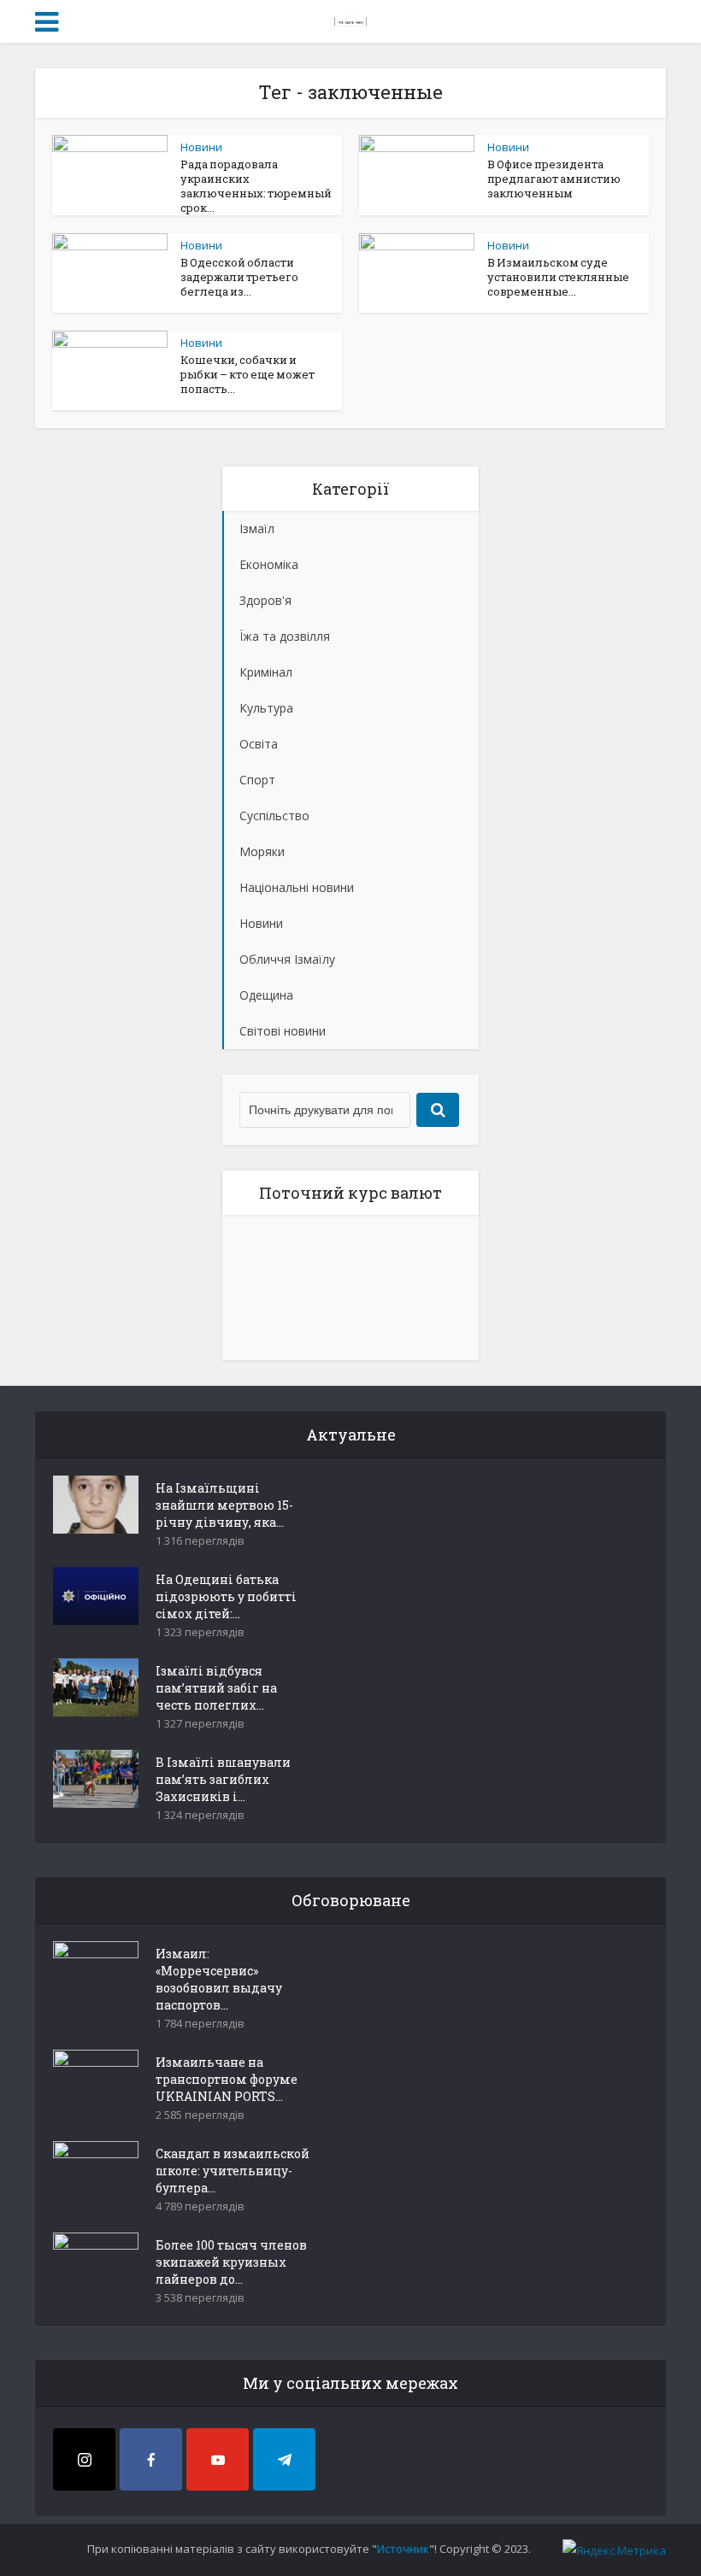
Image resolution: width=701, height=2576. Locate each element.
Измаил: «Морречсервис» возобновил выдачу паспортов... (219, 1979)
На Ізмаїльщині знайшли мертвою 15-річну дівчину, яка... (224, 1505)
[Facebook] (151, 2459)
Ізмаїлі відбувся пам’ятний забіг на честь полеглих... (216, 1688)
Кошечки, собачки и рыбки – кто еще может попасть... (247, 374)
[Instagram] (84, 2459)
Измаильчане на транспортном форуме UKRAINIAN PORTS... (227, 2079)
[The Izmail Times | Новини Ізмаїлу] (350, 19)
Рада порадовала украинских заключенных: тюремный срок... (256, 186)
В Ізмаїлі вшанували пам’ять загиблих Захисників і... (223, 1779)
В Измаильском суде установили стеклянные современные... (558, 277)
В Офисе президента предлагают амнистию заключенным (554, 179)
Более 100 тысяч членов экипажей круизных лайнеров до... (231, 2262)
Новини (201, 147)
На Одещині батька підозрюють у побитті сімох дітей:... (226, 1596)
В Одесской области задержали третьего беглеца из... (239, 277)
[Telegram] (284, 2459)
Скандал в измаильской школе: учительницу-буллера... (233, 2171)
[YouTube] (218, 2459)
